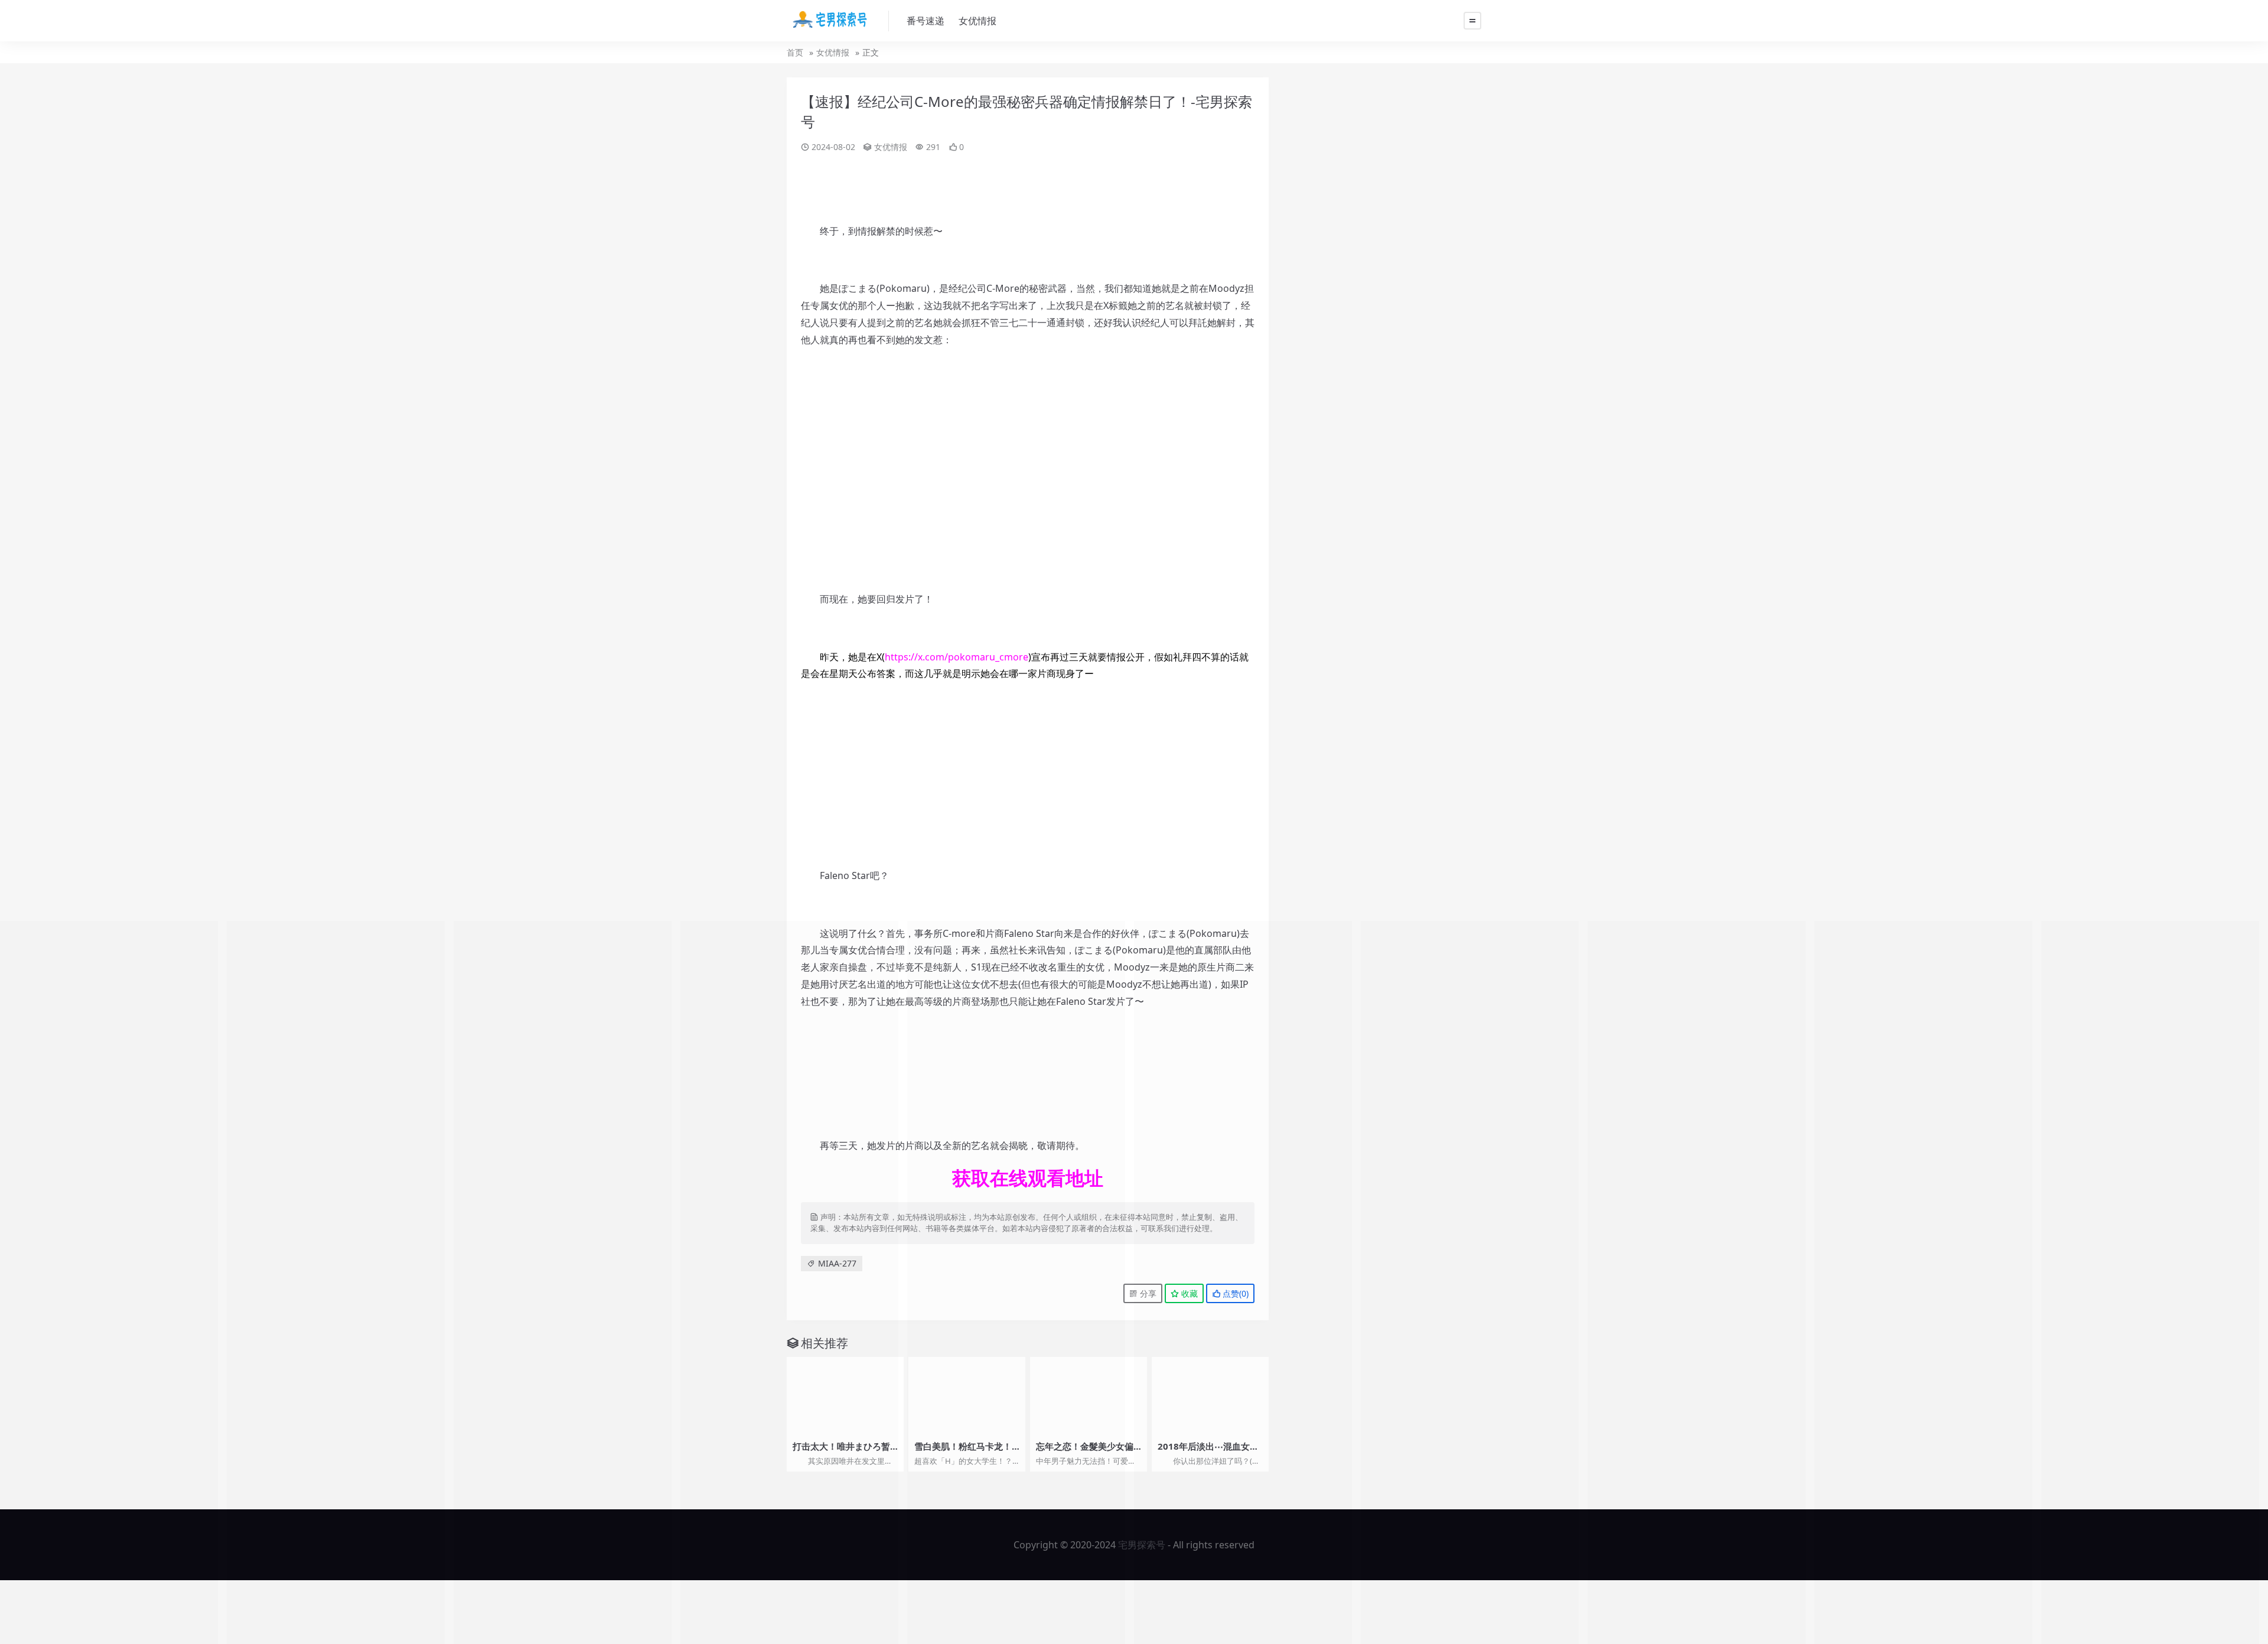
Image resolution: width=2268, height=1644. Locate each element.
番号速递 (926, 21)
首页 (795, 52)
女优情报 (977, 21)
